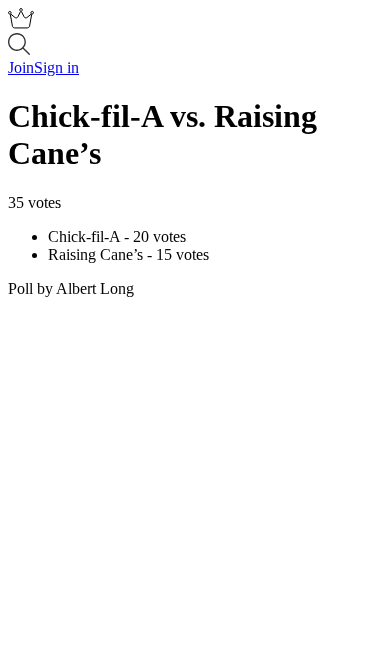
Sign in (56, 67)
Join (21, 67)
